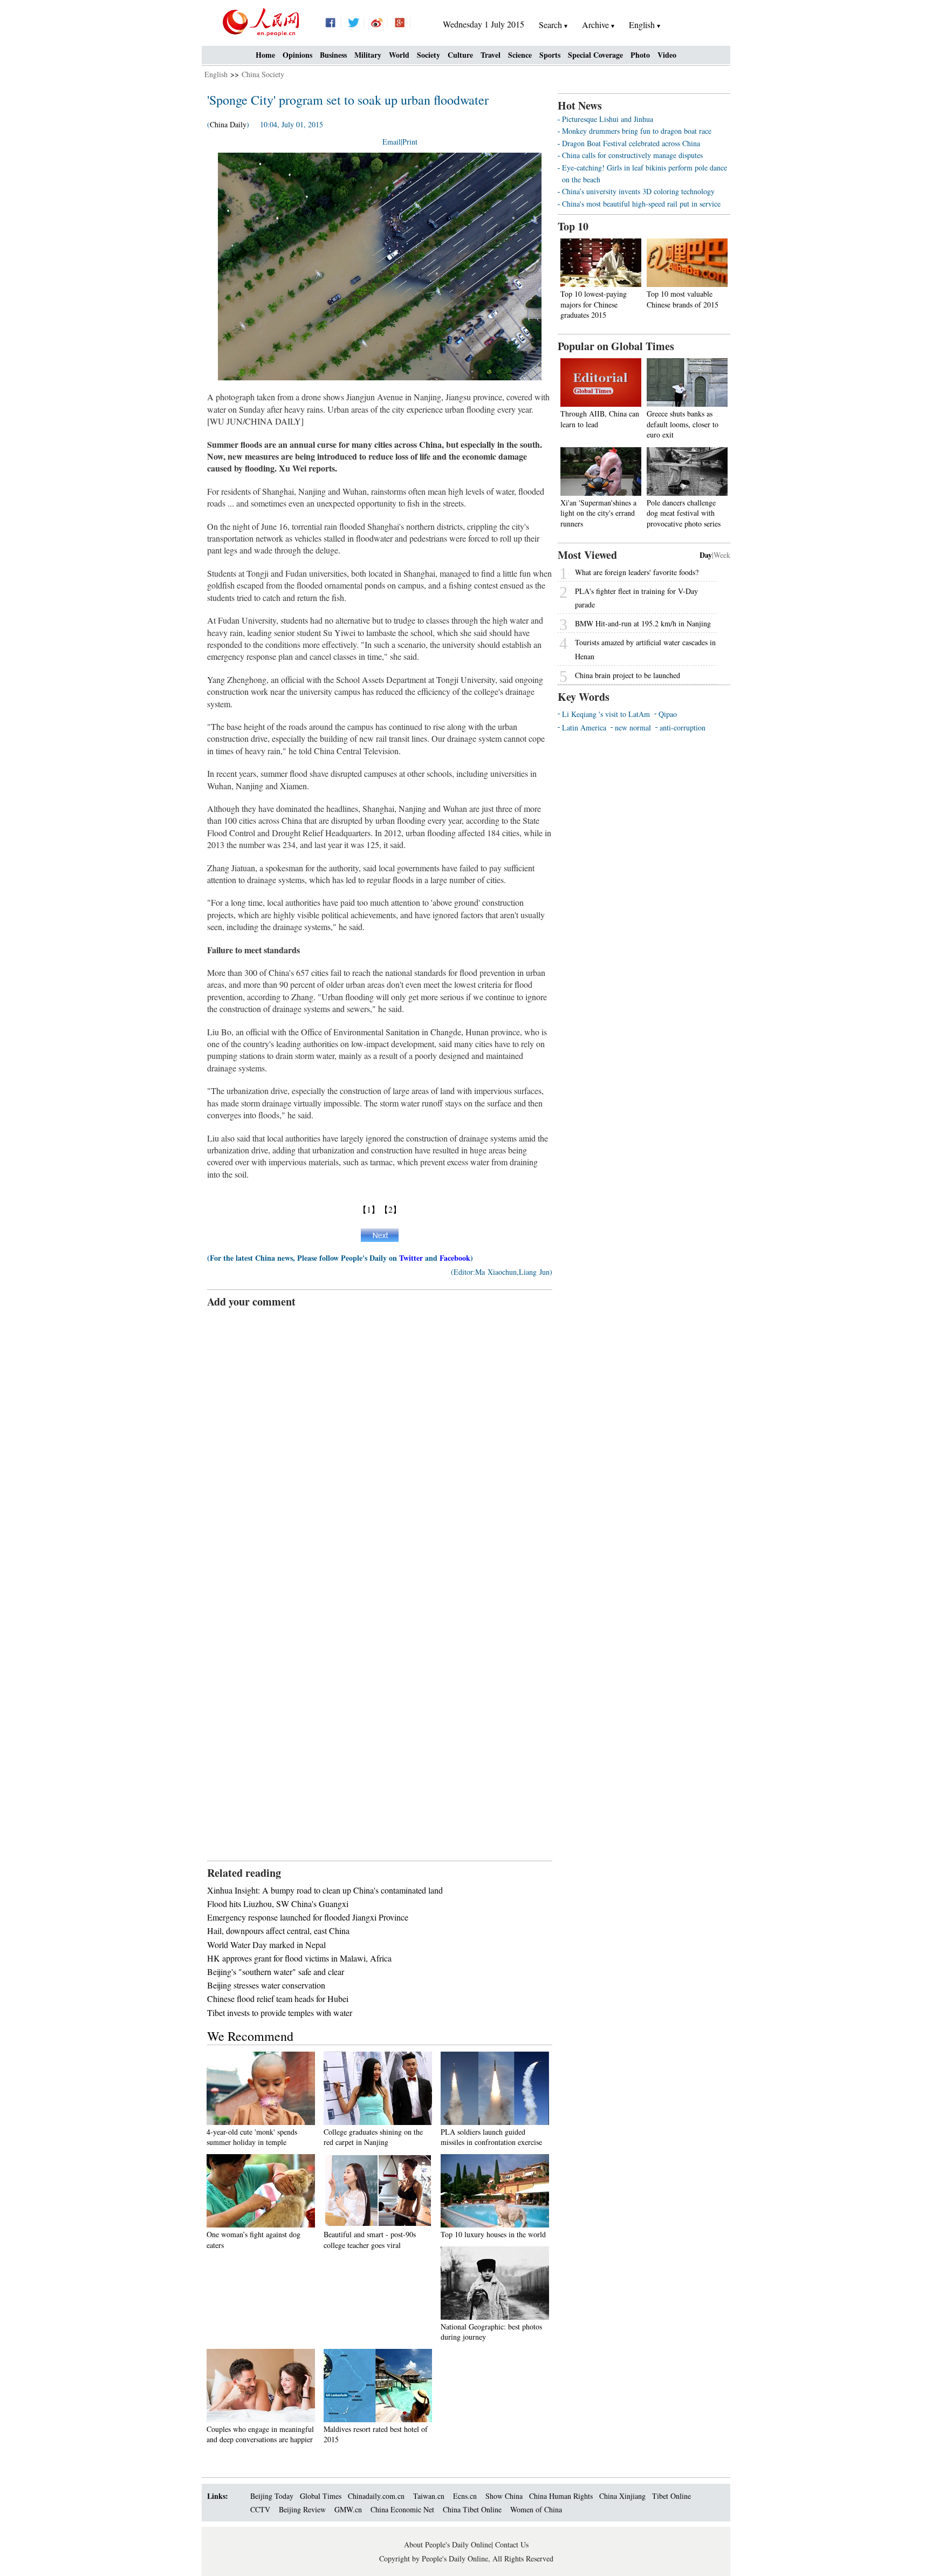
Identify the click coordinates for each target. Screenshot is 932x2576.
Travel (491, 55)
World (399, 55)
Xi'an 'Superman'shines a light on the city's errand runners (598, 513)
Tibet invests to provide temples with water (280, 2013)
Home (265, 55)
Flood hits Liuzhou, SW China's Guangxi (278, 1904)
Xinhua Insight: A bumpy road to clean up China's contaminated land (325, 1890)
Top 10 (573, 226)
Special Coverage (595, 55)
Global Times (321, 2496)
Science (520, 55)
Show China (504, 2496)
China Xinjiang (622, 2496)
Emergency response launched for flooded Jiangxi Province (308, 1917)
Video (667, 55)
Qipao (668, 714)
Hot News (580, 105)
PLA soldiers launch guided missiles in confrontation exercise (491, 2137)
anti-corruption (683, 727)
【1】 (369, 1209)
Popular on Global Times (616, 346)
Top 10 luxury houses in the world (493, 2234)
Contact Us (512, 2544)
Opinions (297, 55)
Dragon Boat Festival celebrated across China (631, 143)
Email (392, 142)
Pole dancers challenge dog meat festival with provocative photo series (684, 513)
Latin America (584, 727)
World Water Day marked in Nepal (266, 1945)
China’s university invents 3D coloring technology (638, 191)
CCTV (260, 2509)
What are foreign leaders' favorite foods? (637, 572)
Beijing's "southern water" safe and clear (276, 1972)
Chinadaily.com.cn (376, 2496)
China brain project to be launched (628, 675)
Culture (460, 55)
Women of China (536, 2509)
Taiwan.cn (429, 2496)
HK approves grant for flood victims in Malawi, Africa (299, 1958)
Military (368, 55)
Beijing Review (302, 2509)
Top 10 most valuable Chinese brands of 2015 (683, 299)
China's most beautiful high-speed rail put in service (641, 204)
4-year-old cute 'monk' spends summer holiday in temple (252, 2137)
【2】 (390, 1209)
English (216, 74)
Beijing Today (272, 2496)
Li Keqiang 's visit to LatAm (606, 714)
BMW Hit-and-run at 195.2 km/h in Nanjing (643, 623)
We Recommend (250, 2036)
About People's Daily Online (448, 2544)
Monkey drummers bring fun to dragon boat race (637, 131)
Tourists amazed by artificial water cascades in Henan (645, 649)
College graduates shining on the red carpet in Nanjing (373, 2137)
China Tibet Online (472, 2509)
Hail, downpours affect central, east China (278, 1931)
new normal (633, 727)
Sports (550, 55)
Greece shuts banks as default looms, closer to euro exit (683, 424)
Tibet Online (671, 2496)
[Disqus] (380, 1444)
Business (333, 55)
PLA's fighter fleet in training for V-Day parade (636, 598)
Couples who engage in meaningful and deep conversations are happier (260, 2434)
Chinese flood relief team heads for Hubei (278, 1998)
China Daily (228, 124)
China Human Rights (561, 2496)
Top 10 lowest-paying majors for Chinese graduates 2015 (594, 304)
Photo (640, 55)
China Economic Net (402, 2509)
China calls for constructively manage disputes (632, 155)
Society (429, 55)
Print (410, 142)
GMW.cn (349, 2509)
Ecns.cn (465, 2496)
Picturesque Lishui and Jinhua (608, 119)
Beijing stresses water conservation (266, 1985)
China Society (263, 74)
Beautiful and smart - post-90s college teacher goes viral (370, 2240)
